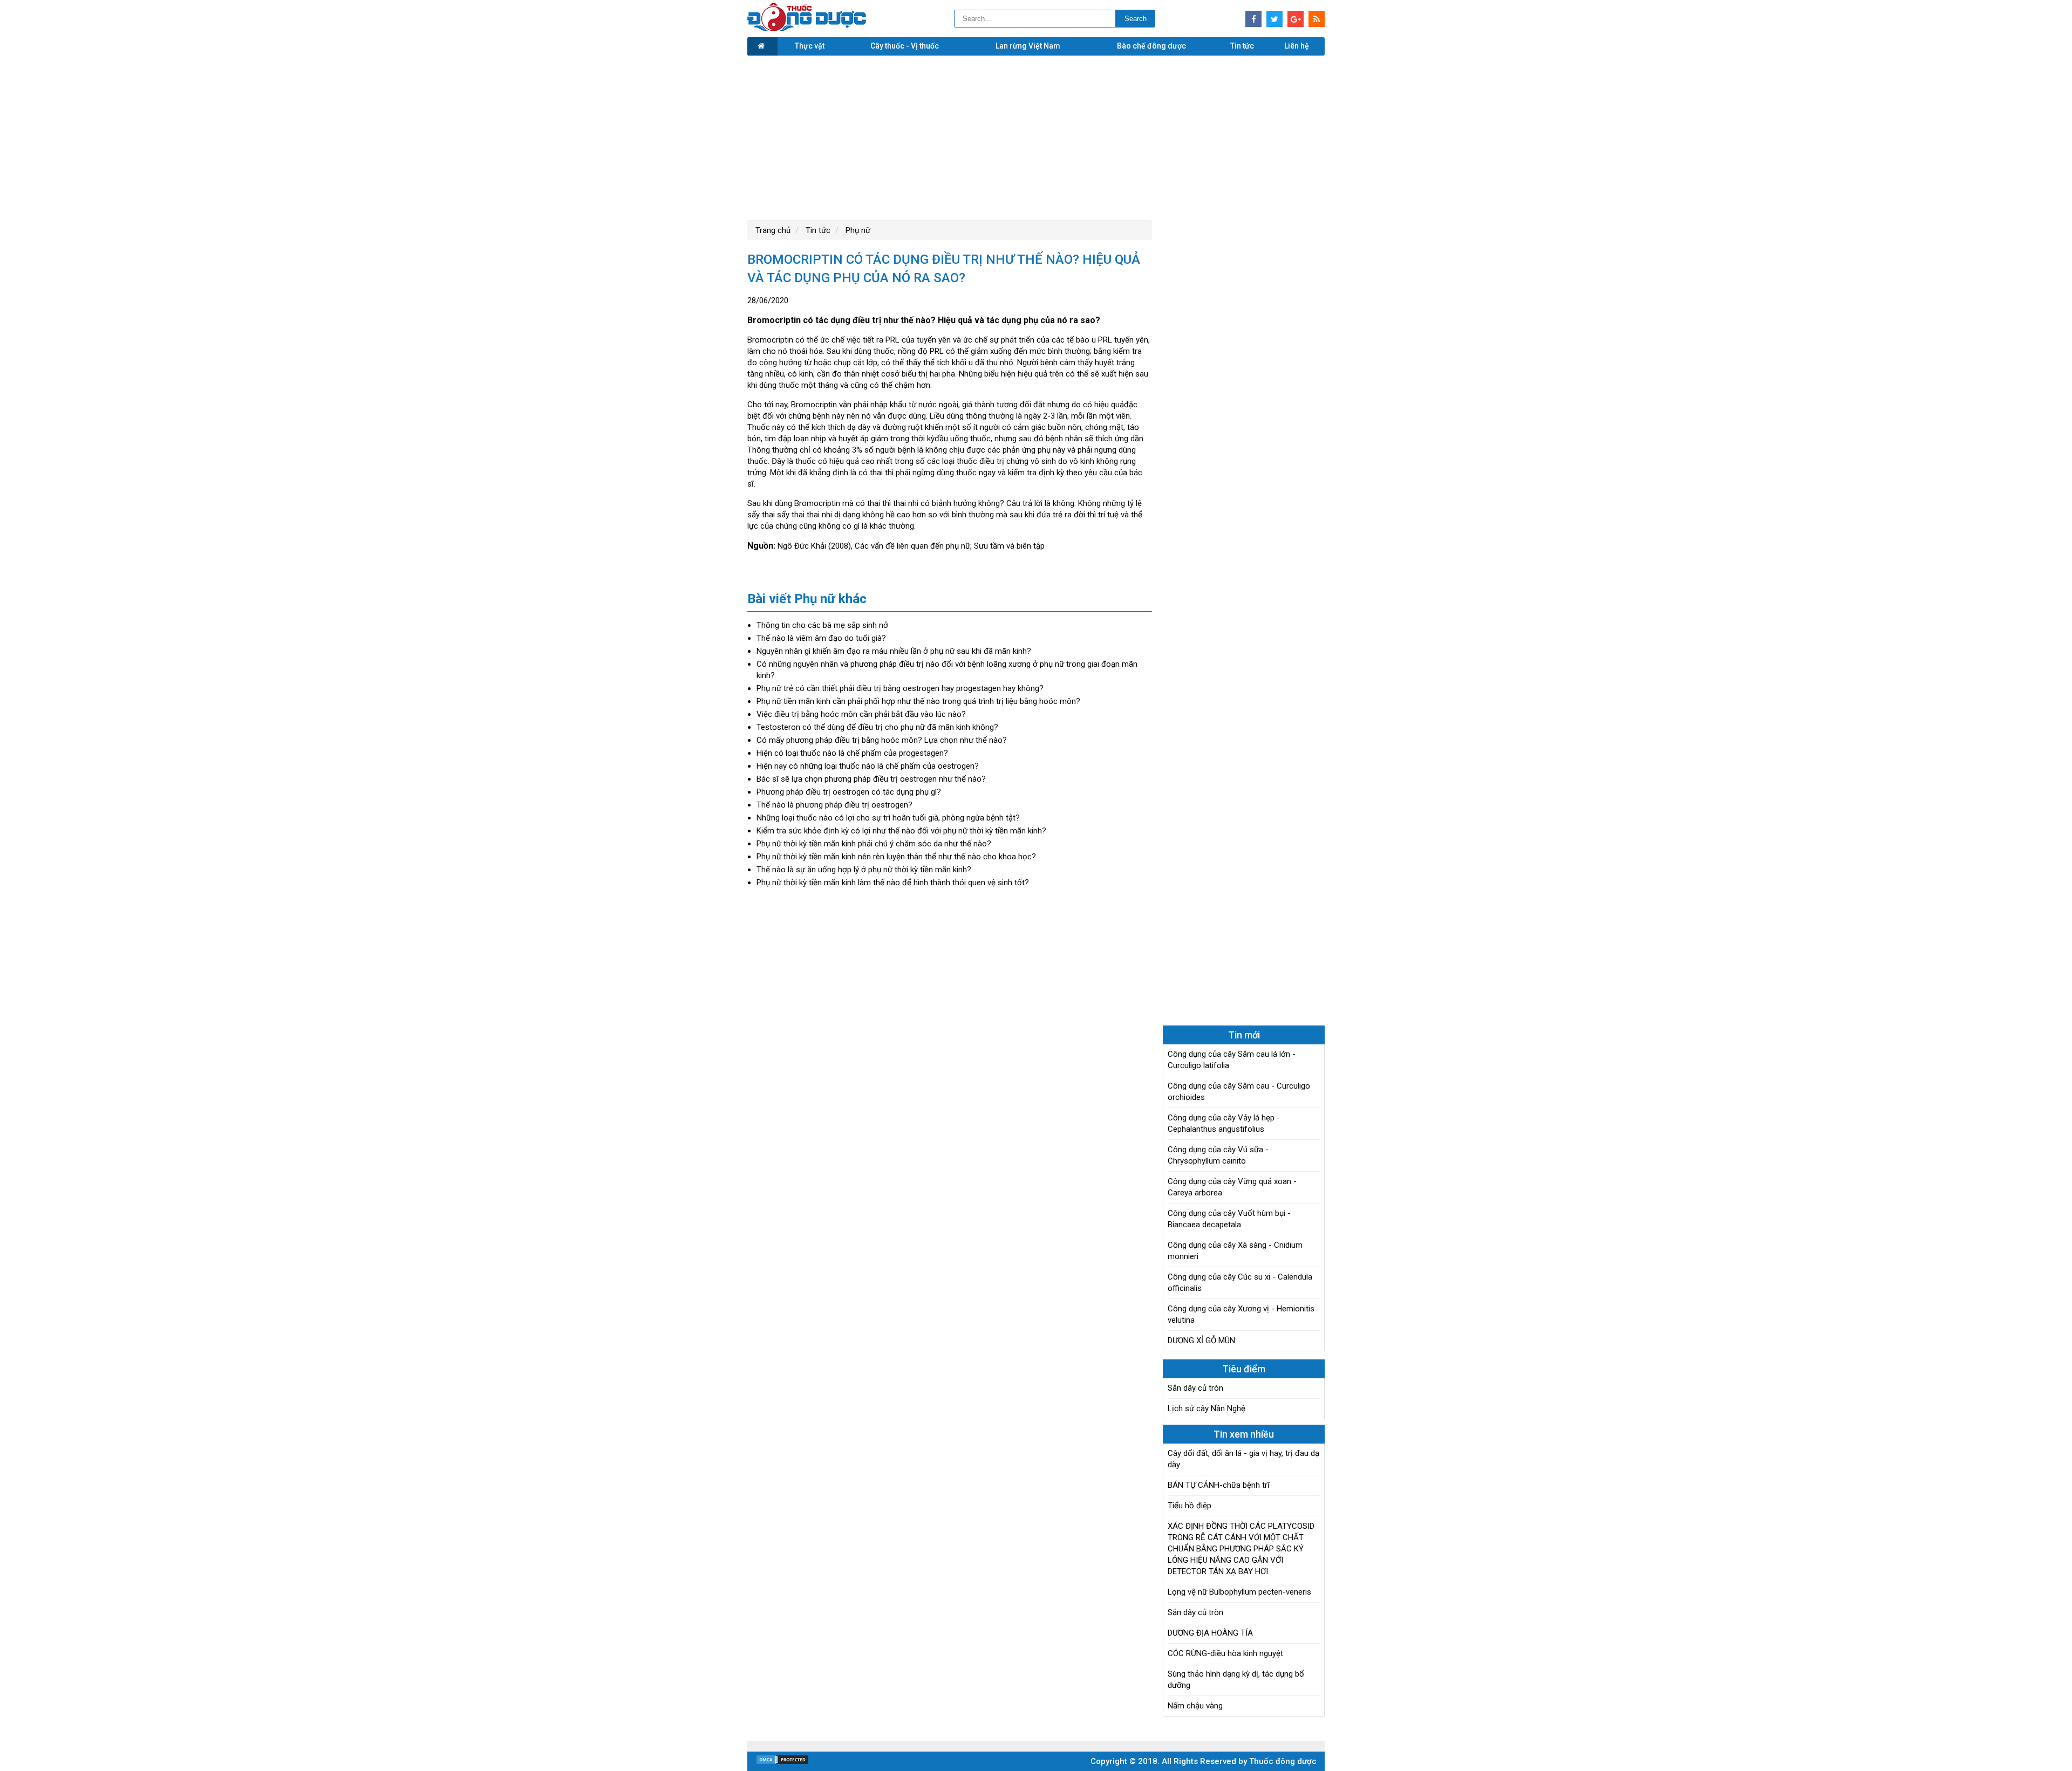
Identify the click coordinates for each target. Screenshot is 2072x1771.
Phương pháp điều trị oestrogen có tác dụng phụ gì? (849, 792)
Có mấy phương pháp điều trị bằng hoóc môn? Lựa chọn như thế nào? (882, 740)
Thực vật (810, 46)
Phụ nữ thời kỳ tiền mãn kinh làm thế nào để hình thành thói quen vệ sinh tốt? (893, 883)
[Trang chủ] (762, 46)
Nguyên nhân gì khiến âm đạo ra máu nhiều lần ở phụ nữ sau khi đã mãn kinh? (894, 651)
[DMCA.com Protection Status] (782, 1762)
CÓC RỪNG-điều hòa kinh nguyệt (1225, 1653)
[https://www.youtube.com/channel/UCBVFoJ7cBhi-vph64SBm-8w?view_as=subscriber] (1317, 19)
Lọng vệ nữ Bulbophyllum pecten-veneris (1239, 1592)
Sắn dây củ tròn (1195, 1388)
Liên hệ (1297, 46)
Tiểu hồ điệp (1190, 1506)
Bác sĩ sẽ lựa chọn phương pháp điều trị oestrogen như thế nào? (871, 779)
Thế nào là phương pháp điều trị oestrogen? (834, 805)
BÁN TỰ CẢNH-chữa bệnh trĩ (1219, 1485)
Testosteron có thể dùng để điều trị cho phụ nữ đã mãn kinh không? (877, 727)
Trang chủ (773, 230)
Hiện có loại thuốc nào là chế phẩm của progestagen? (852, 753)
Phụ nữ (857, 230)
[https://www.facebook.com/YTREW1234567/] (1253, 19)
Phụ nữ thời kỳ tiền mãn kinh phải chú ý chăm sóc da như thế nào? (874, 844)
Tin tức (1242, 46)
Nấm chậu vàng (1195, 1706)
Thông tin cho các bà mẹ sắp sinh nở (822, 625)
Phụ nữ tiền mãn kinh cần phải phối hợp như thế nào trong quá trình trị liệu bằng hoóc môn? (918, 701)
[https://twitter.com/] (1274, 19)
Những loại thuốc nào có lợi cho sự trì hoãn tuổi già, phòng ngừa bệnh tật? (888, 818)
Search (1136, 19)
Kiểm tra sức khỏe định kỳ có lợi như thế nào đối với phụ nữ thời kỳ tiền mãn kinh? (901, 831)
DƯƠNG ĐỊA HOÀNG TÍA (1210, 1633)
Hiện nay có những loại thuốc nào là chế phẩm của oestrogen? (868, 766)
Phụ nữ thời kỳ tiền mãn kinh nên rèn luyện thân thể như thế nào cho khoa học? (896, 857)
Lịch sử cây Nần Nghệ (1207, 1408)
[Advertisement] (1036, 136)
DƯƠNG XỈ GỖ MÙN (1201, 1341)
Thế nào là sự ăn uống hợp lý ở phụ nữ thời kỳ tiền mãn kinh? (864, 870)
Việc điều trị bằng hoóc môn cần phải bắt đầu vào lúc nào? (861, 714)
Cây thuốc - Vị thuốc (905, 46)
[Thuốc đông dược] (807, 29)
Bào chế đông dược (1151, 46)
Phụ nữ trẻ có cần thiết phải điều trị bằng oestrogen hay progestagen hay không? (900, 688)
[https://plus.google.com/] (1296, 19)
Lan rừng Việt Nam (1028, 46)
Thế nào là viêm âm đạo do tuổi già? (821, 638)
